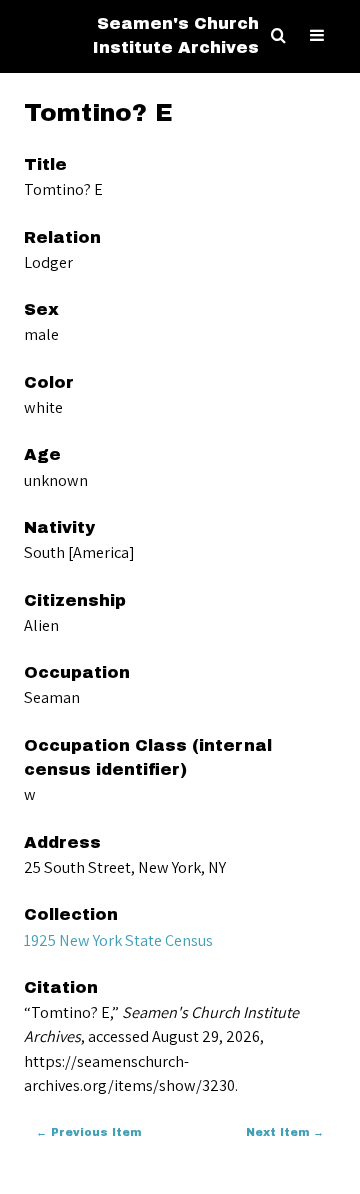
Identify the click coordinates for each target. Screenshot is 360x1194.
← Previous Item (88, 1132)
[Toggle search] (278, 36)
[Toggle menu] (317, 36)
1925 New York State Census (118, 940)
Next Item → (285, 1132)
